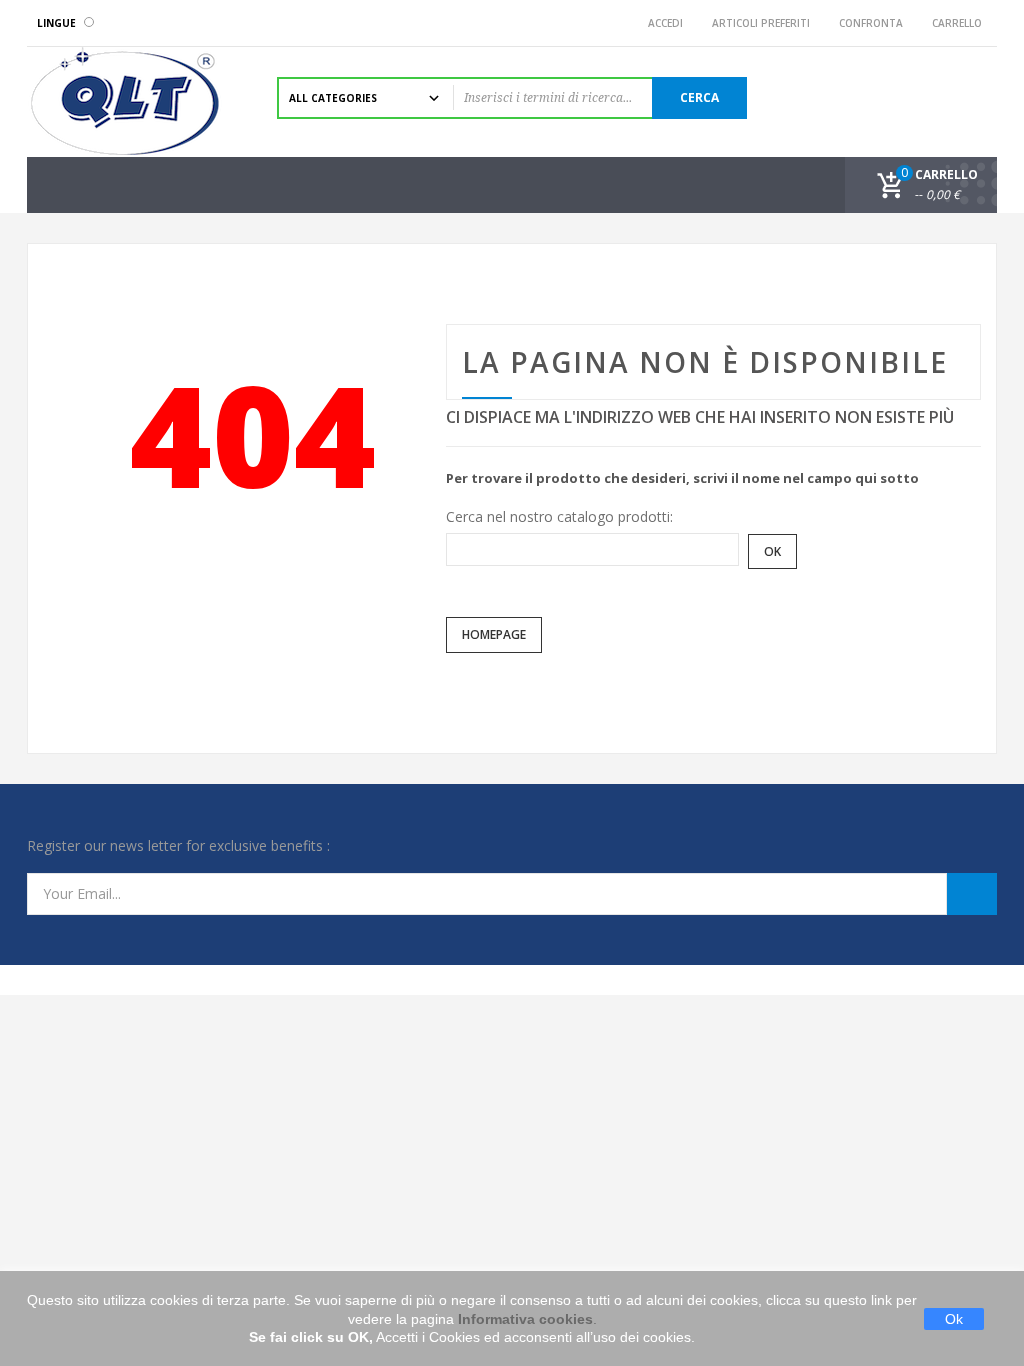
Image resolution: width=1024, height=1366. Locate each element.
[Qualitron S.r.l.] (137, 102)
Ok (954, 1319)
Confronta (868, 23)
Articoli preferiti (758, 23)
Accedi (662, 23)
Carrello (954, 23)
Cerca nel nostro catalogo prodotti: (559, 516)
